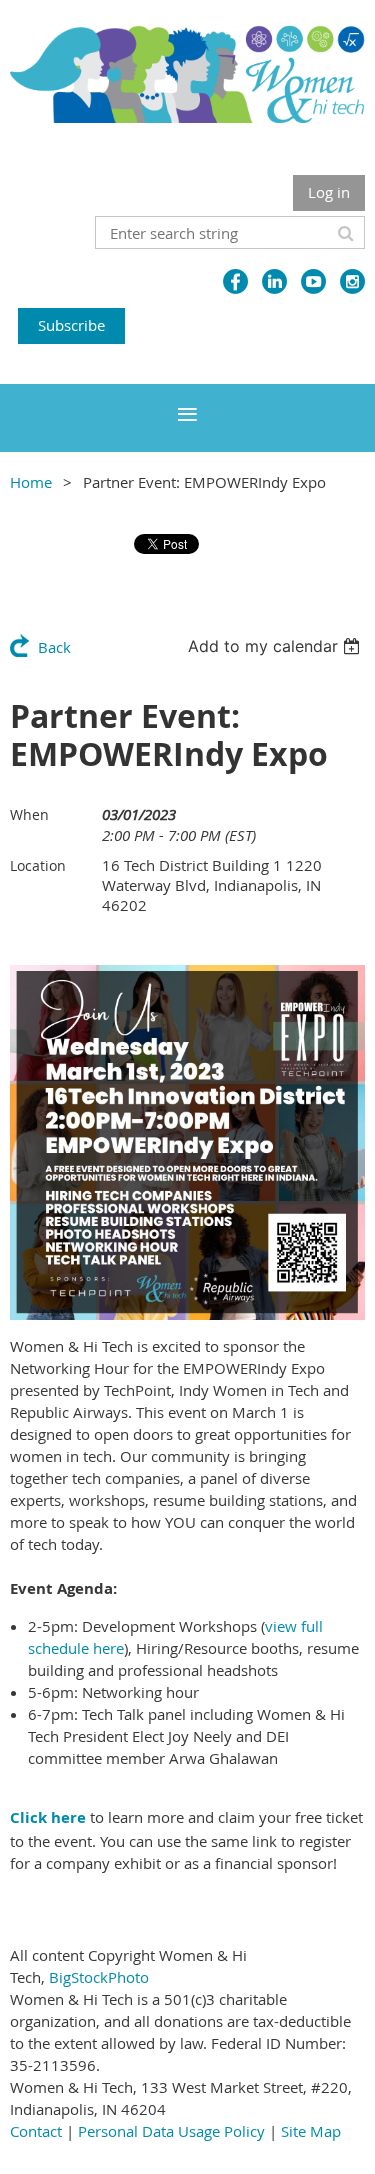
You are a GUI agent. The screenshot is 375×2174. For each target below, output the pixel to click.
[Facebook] (235, 281)
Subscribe (71, 325)
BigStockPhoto (99, 1977)
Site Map (311, 2131)
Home (31, 482)
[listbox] (276, 646)
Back (54, 647)
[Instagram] (352, 281)
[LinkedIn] (274, 281)
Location (38, 865)
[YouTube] (313, 281)
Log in (329, 192)
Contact (36, 2131)
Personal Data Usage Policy (171, 2131)
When (29, 814)
